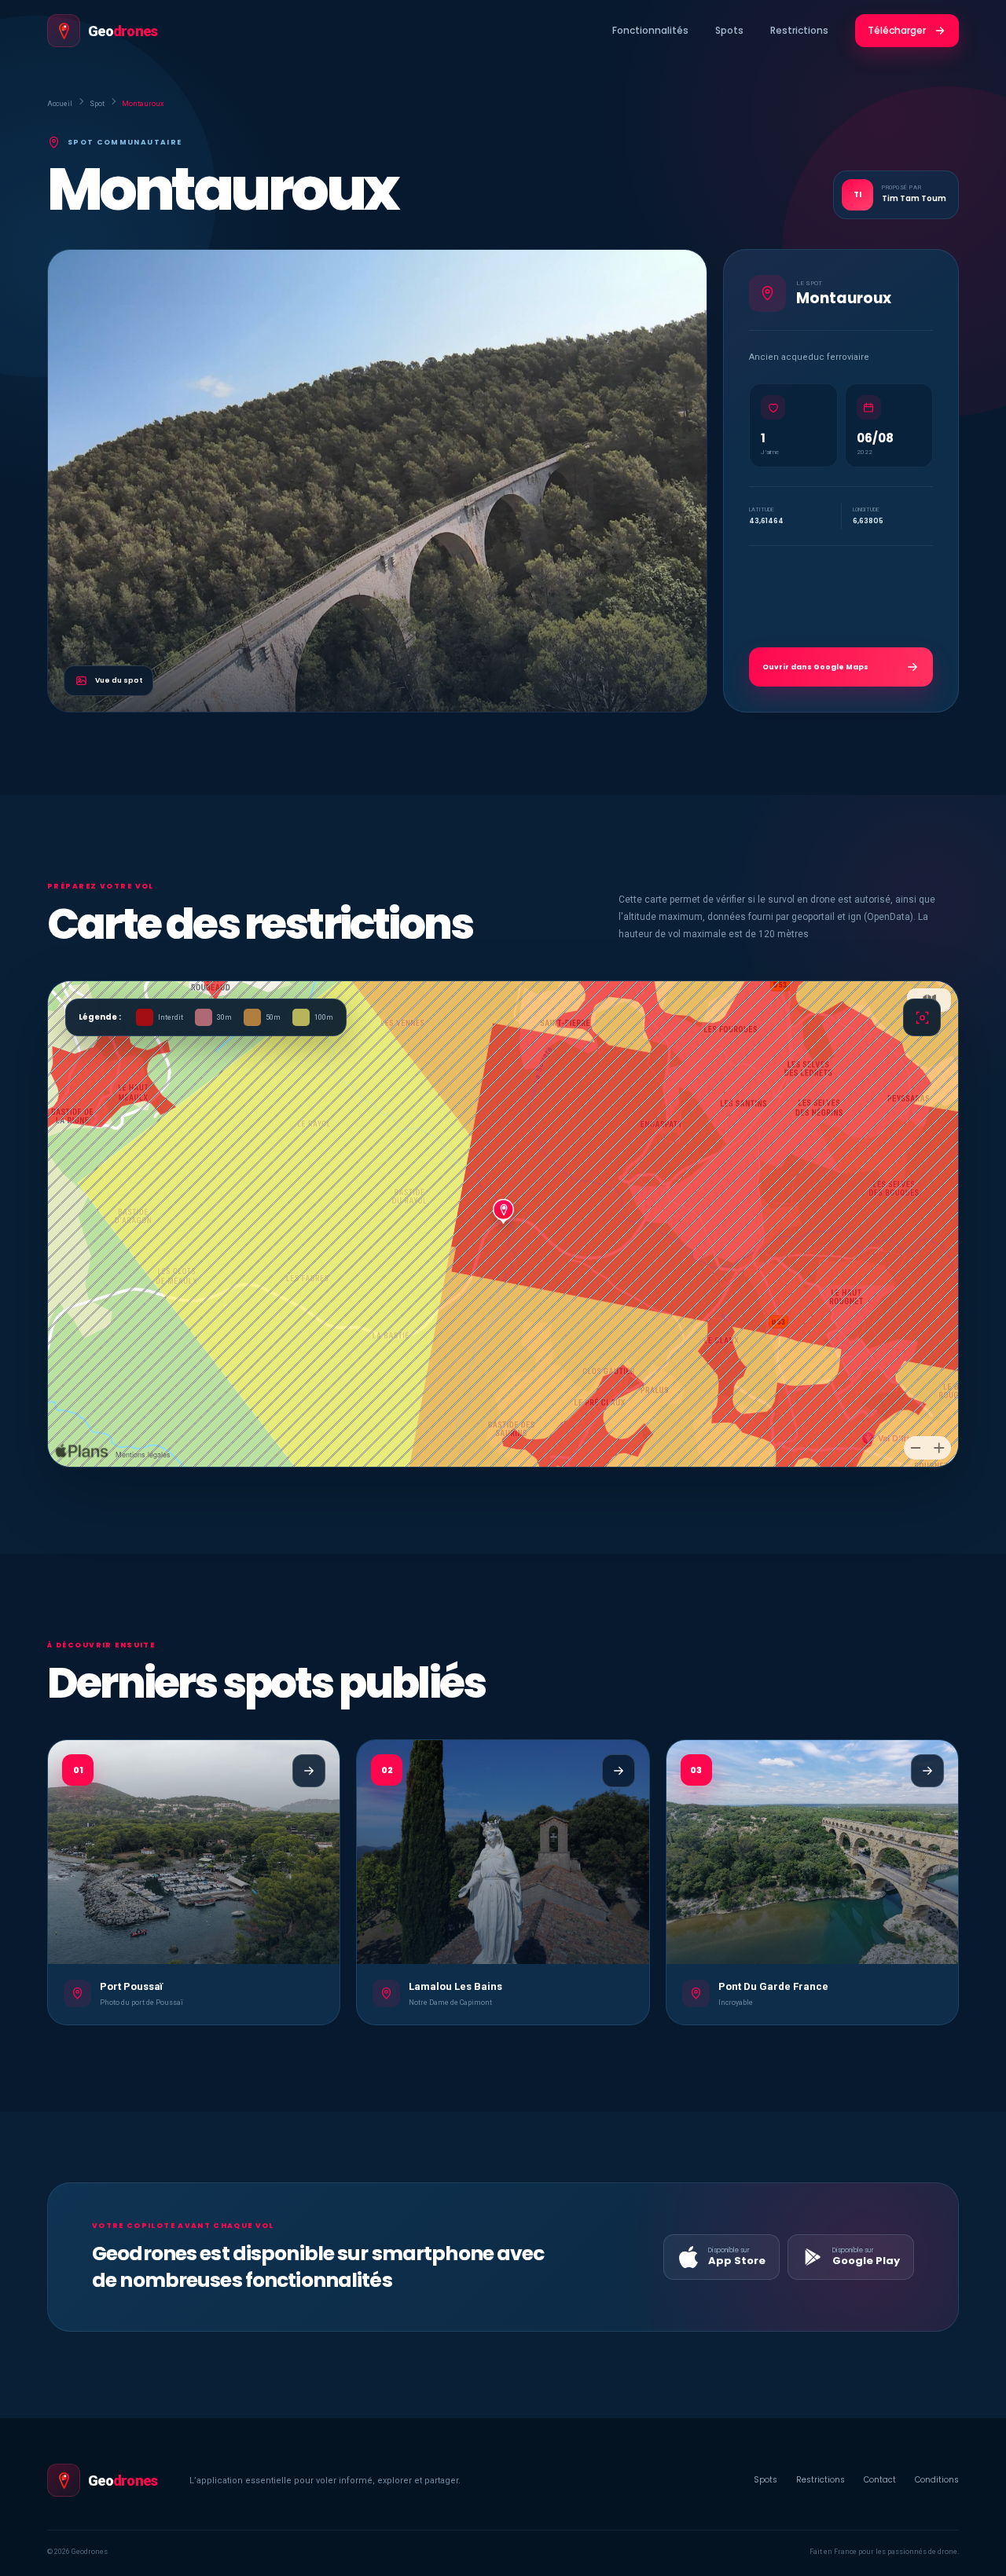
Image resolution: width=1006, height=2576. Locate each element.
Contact (880, 2480)
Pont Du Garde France (773, 1986)
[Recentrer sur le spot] (922, 1017)
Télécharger (897, 30)
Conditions (937, 2480)
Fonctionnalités (650, 30)
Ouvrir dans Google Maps (815, 667)
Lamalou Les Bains (455, 1986)
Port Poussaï (131, 1986)
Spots (729, 30)
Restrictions (799, 30)
